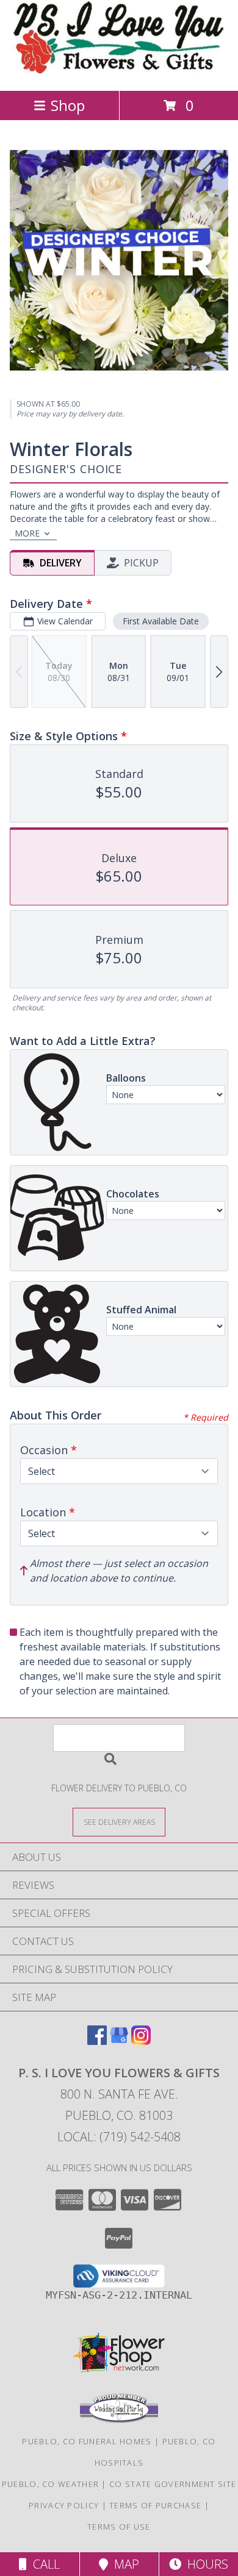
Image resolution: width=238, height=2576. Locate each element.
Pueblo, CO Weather (50, 2484)
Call (43, 2564)
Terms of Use (119, 2527)
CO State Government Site (173, 2484)
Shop (68, 105)
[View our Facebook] (97, 2041)
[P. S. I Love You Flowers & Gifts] (119, 73)
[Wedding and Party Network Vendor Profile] (119, 2420)
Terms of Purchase (155, 2505)
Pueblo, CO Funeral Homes (87, 2441)
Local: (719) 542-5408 (119, 2137)
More (27, 533)
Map (124, 2564)
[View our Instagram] (141, 2041)
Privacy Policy (64, 2505)
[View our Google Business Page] (119, 2041)
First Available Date (161, 621)
